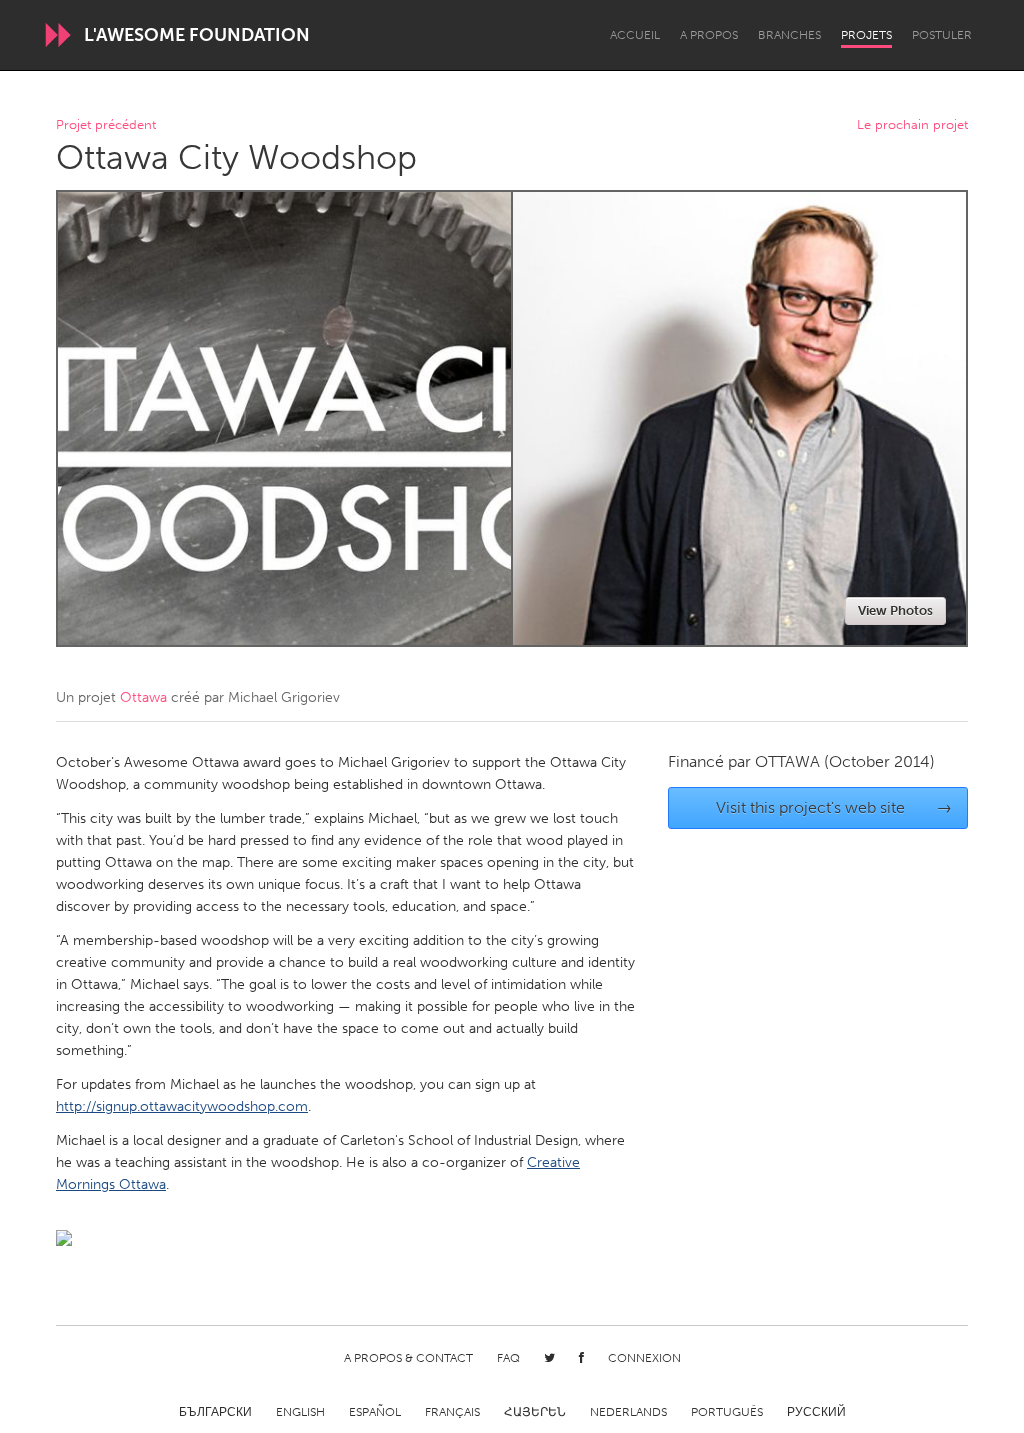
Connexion (644, 1358)
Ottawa (143, 697)
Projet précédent (106, 125)
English (300, 1412)
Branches (789, 35)
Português (727, 1412)
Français (452, 1412)
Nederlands (628, 1412)
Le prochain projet (912, 125)
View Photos (895, 610)
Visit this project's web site (834, 807)
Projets (866, 35)
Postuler (942, 35)
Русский (816, 1412)
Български (215, 1412)
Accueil (635, 35)
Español (375, 1412)
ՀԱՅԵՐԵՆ (535, 1412)
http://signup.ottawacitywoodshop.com (182, 1106)
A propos (709, 35)
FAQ (508, 1358)
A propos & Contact (408, 1358)
